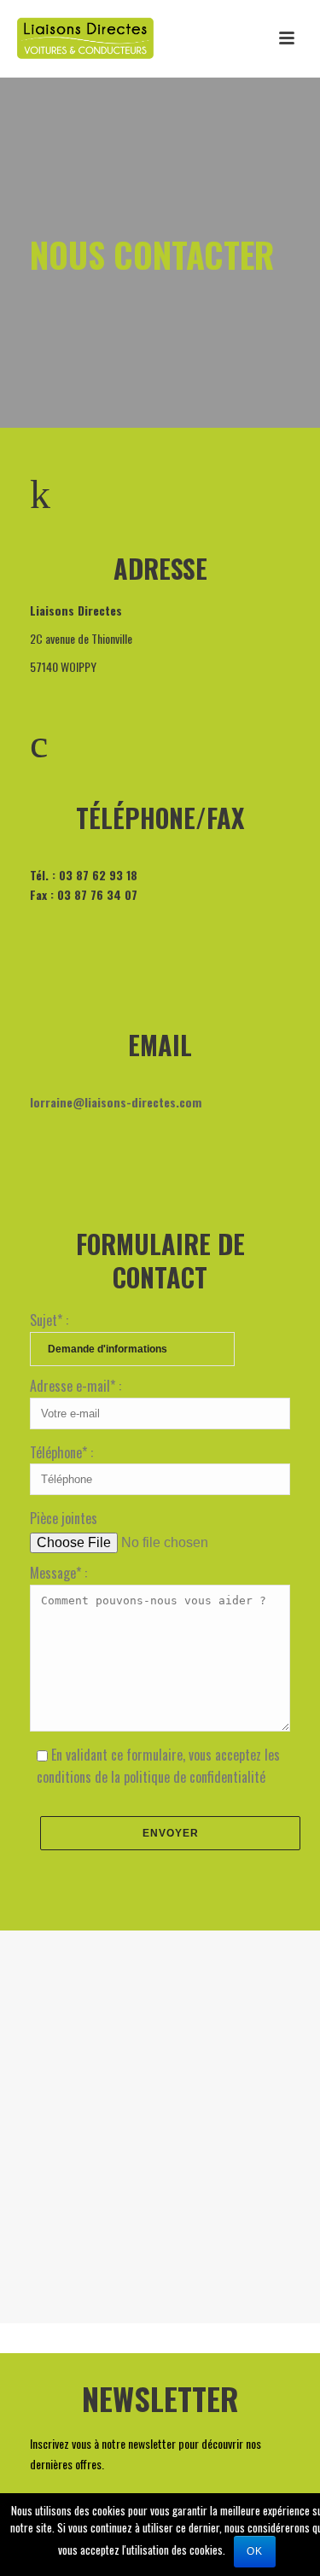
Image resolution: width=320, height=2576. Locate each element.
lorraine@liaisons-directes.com (116, 1102)
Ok (255, 2551)
